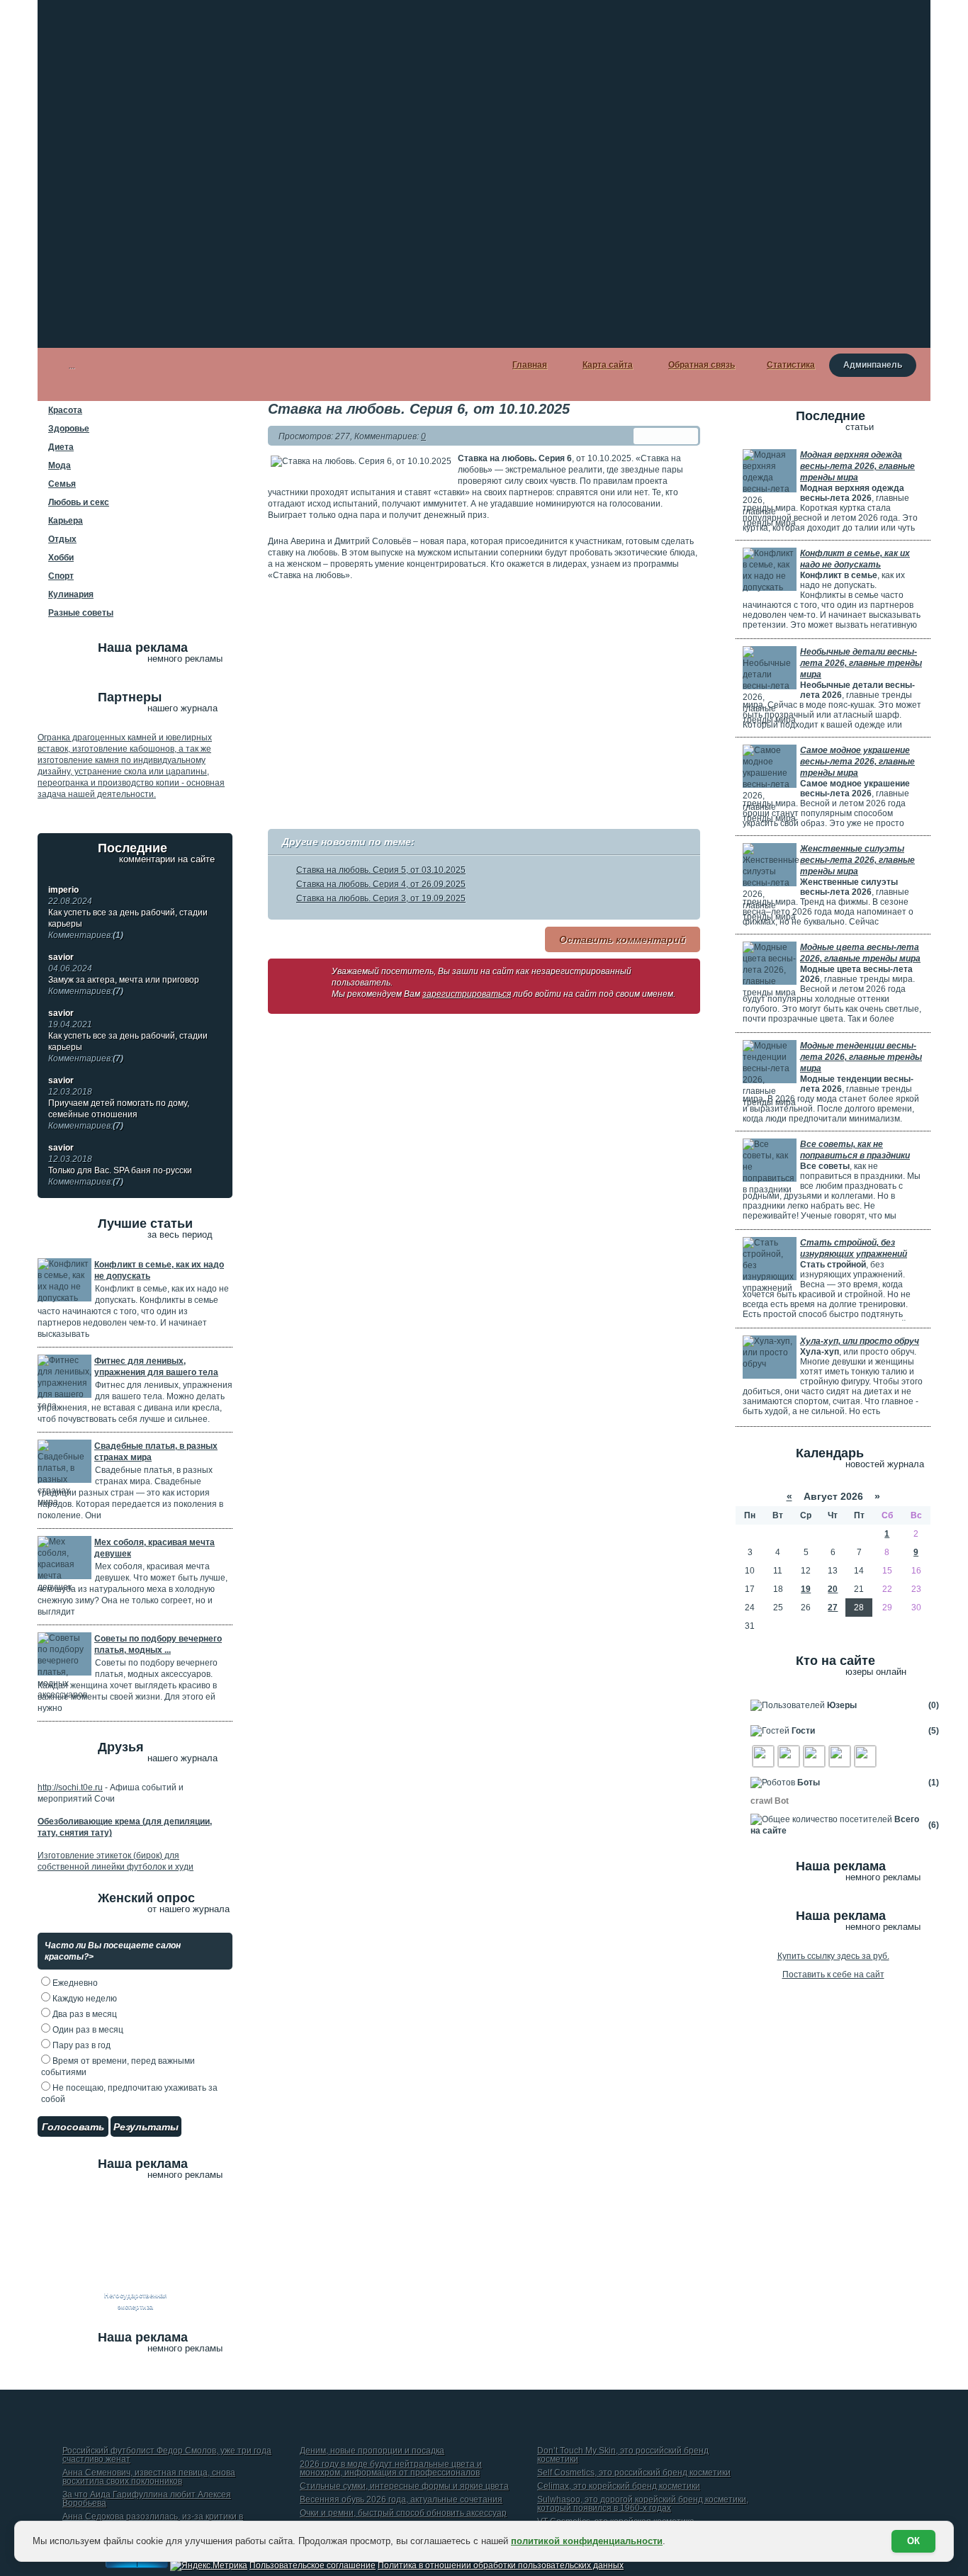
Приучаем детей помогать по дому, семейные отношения (119, 1114)
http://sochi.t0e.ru (70, 1787)
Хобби (61, 558)
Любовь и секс (79, 502)
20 (833, 1589)
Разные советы (81, 613)
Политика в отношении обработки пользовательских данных (501, 2565)
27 (833, 1608)
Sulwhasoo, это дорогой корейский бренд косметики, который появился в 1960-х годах (643, 2504)
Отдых (62, 539)
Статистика (791, 365)
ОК (913, 2541)
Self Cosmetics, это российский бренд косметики (634, 2473)
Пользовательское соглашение (313, 2565)
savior (61, 957)
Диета (61, 447)
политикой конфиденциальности (587, 2541)
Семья (62, 484)
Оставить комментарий (623, 939)
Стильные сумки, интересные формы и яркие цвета (404, 2486)
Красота (65, 410)
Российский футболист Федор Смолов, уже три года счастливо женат (167, 2455)
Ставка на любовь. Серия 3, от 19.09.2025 (381, 898)
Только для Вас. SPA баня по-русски (120, 1176)
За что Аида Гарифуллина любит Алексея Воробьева (147, 2499)
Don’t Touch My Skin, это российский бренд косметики (623, 2455)
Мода (60, 465)
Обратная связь (702, 365)
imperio (63, 890)
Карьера (66, 521)
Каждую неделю (84, 1999)
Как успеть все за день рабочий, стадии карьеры (128, 924)
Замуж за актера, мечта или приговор (124, 985)
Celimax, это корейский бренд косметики (619, 2486)
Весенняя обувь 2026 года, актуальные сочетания (401, 2500)
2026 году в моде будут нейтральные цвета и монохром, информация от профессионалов (391, 2469)
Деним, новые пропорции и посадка (372, 2451)
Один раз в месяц (87, 2030)
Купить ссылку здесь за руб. (833, 1956)
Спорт (61, 576)
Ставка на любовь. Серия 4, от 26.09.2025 (381, 884)
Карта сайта (608, 365)
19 (806, 1589)
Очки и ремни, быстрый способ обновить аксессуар (403, 2513)
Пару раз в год (80, 2045)
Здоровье (69, 429)
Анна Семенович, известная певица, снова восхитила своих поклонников (149, 2477)
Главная (530, 365)
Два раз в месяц (84, 2014)
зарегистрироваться (467, 994)
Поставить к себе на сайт (833, 1975)
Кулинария (71, 594)
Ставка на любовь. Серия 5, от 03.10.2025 (381, 870)
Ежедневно (74, 1983)
